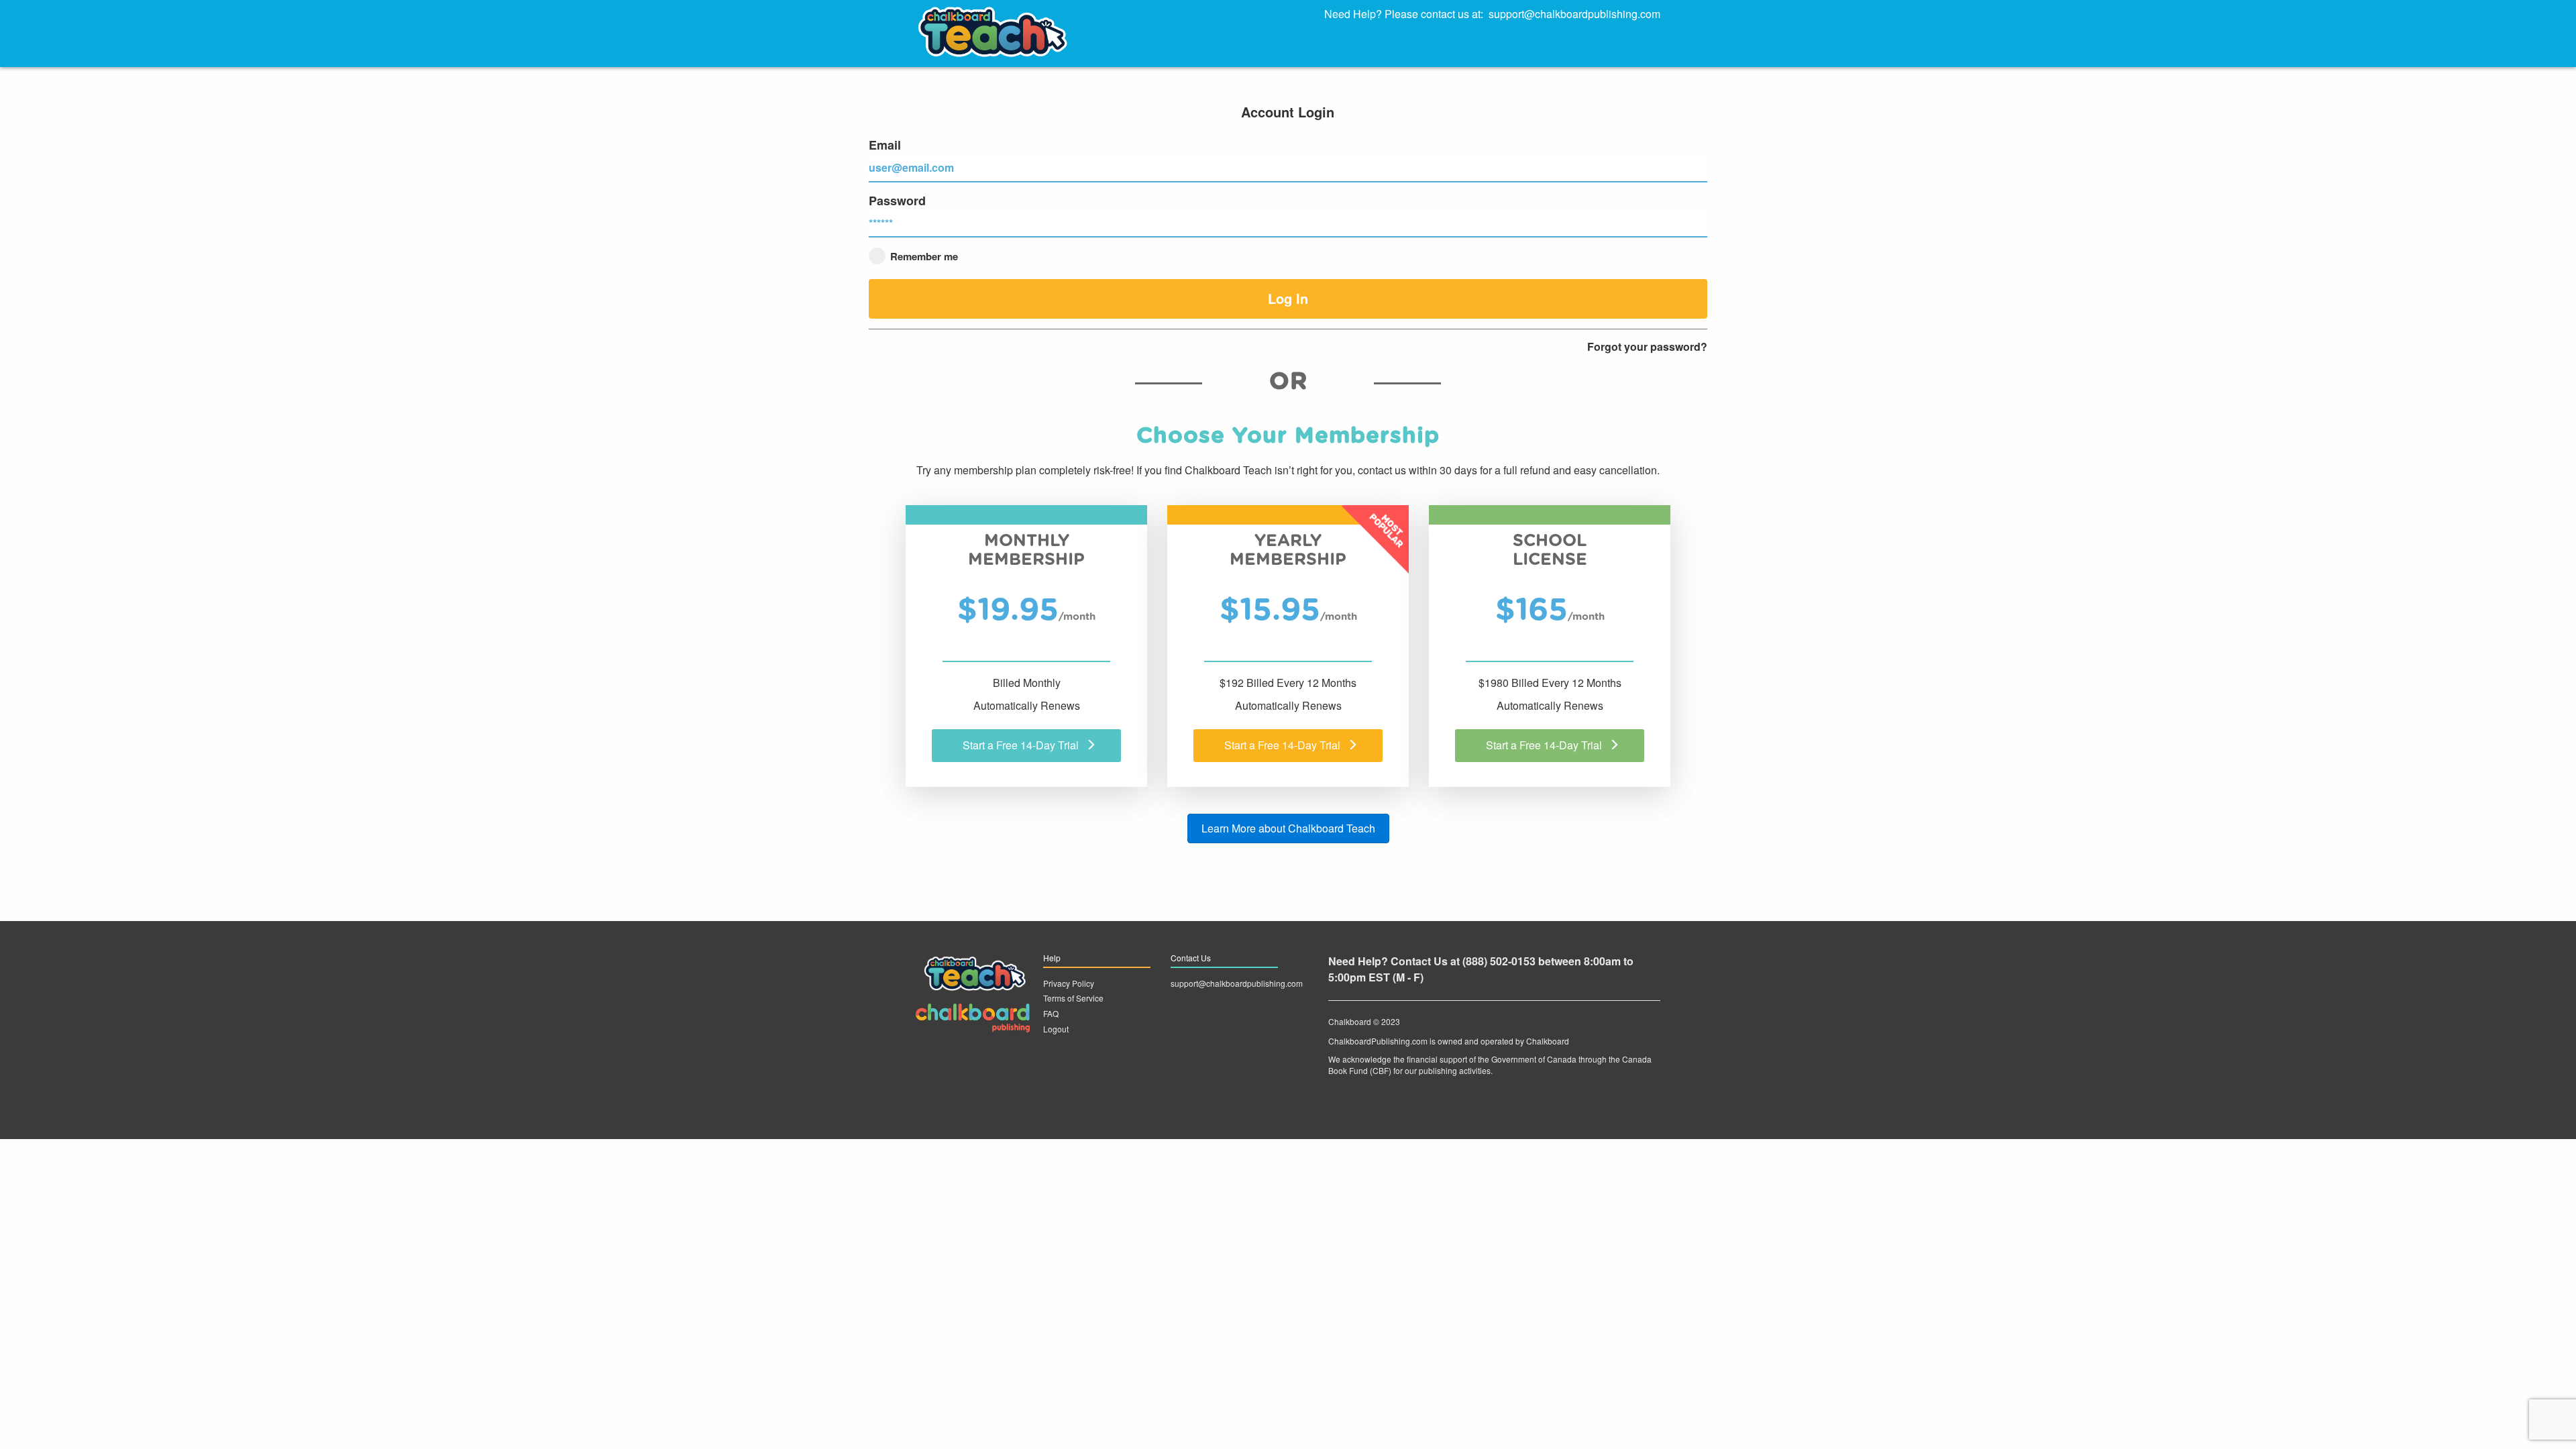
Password (897, 201)
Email (885, 145)
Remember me (923, 256)
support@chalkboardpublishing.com (1574, 14)
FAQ (1051, 1013)
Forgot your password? (1647, 347)
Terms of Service (1073, 998)
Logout (1056, 1029)
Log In (1288, 298)
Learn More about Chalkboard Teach (1288, 828)
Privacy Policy (1069, 983)
